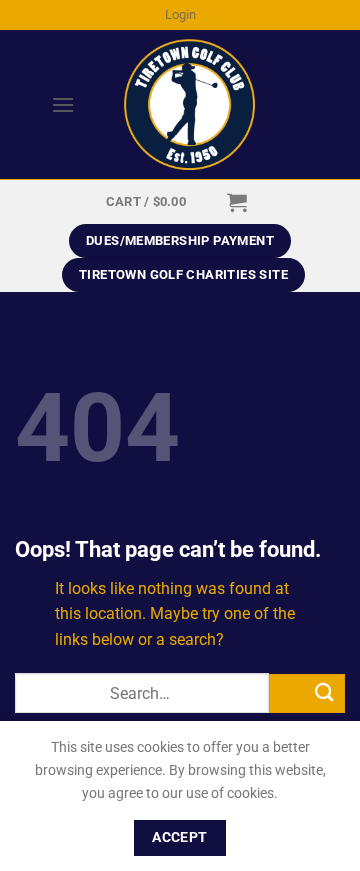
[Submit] (307, 693)
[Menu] (45, 104)
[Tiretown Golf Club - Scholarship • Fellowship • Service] (189, 104)
